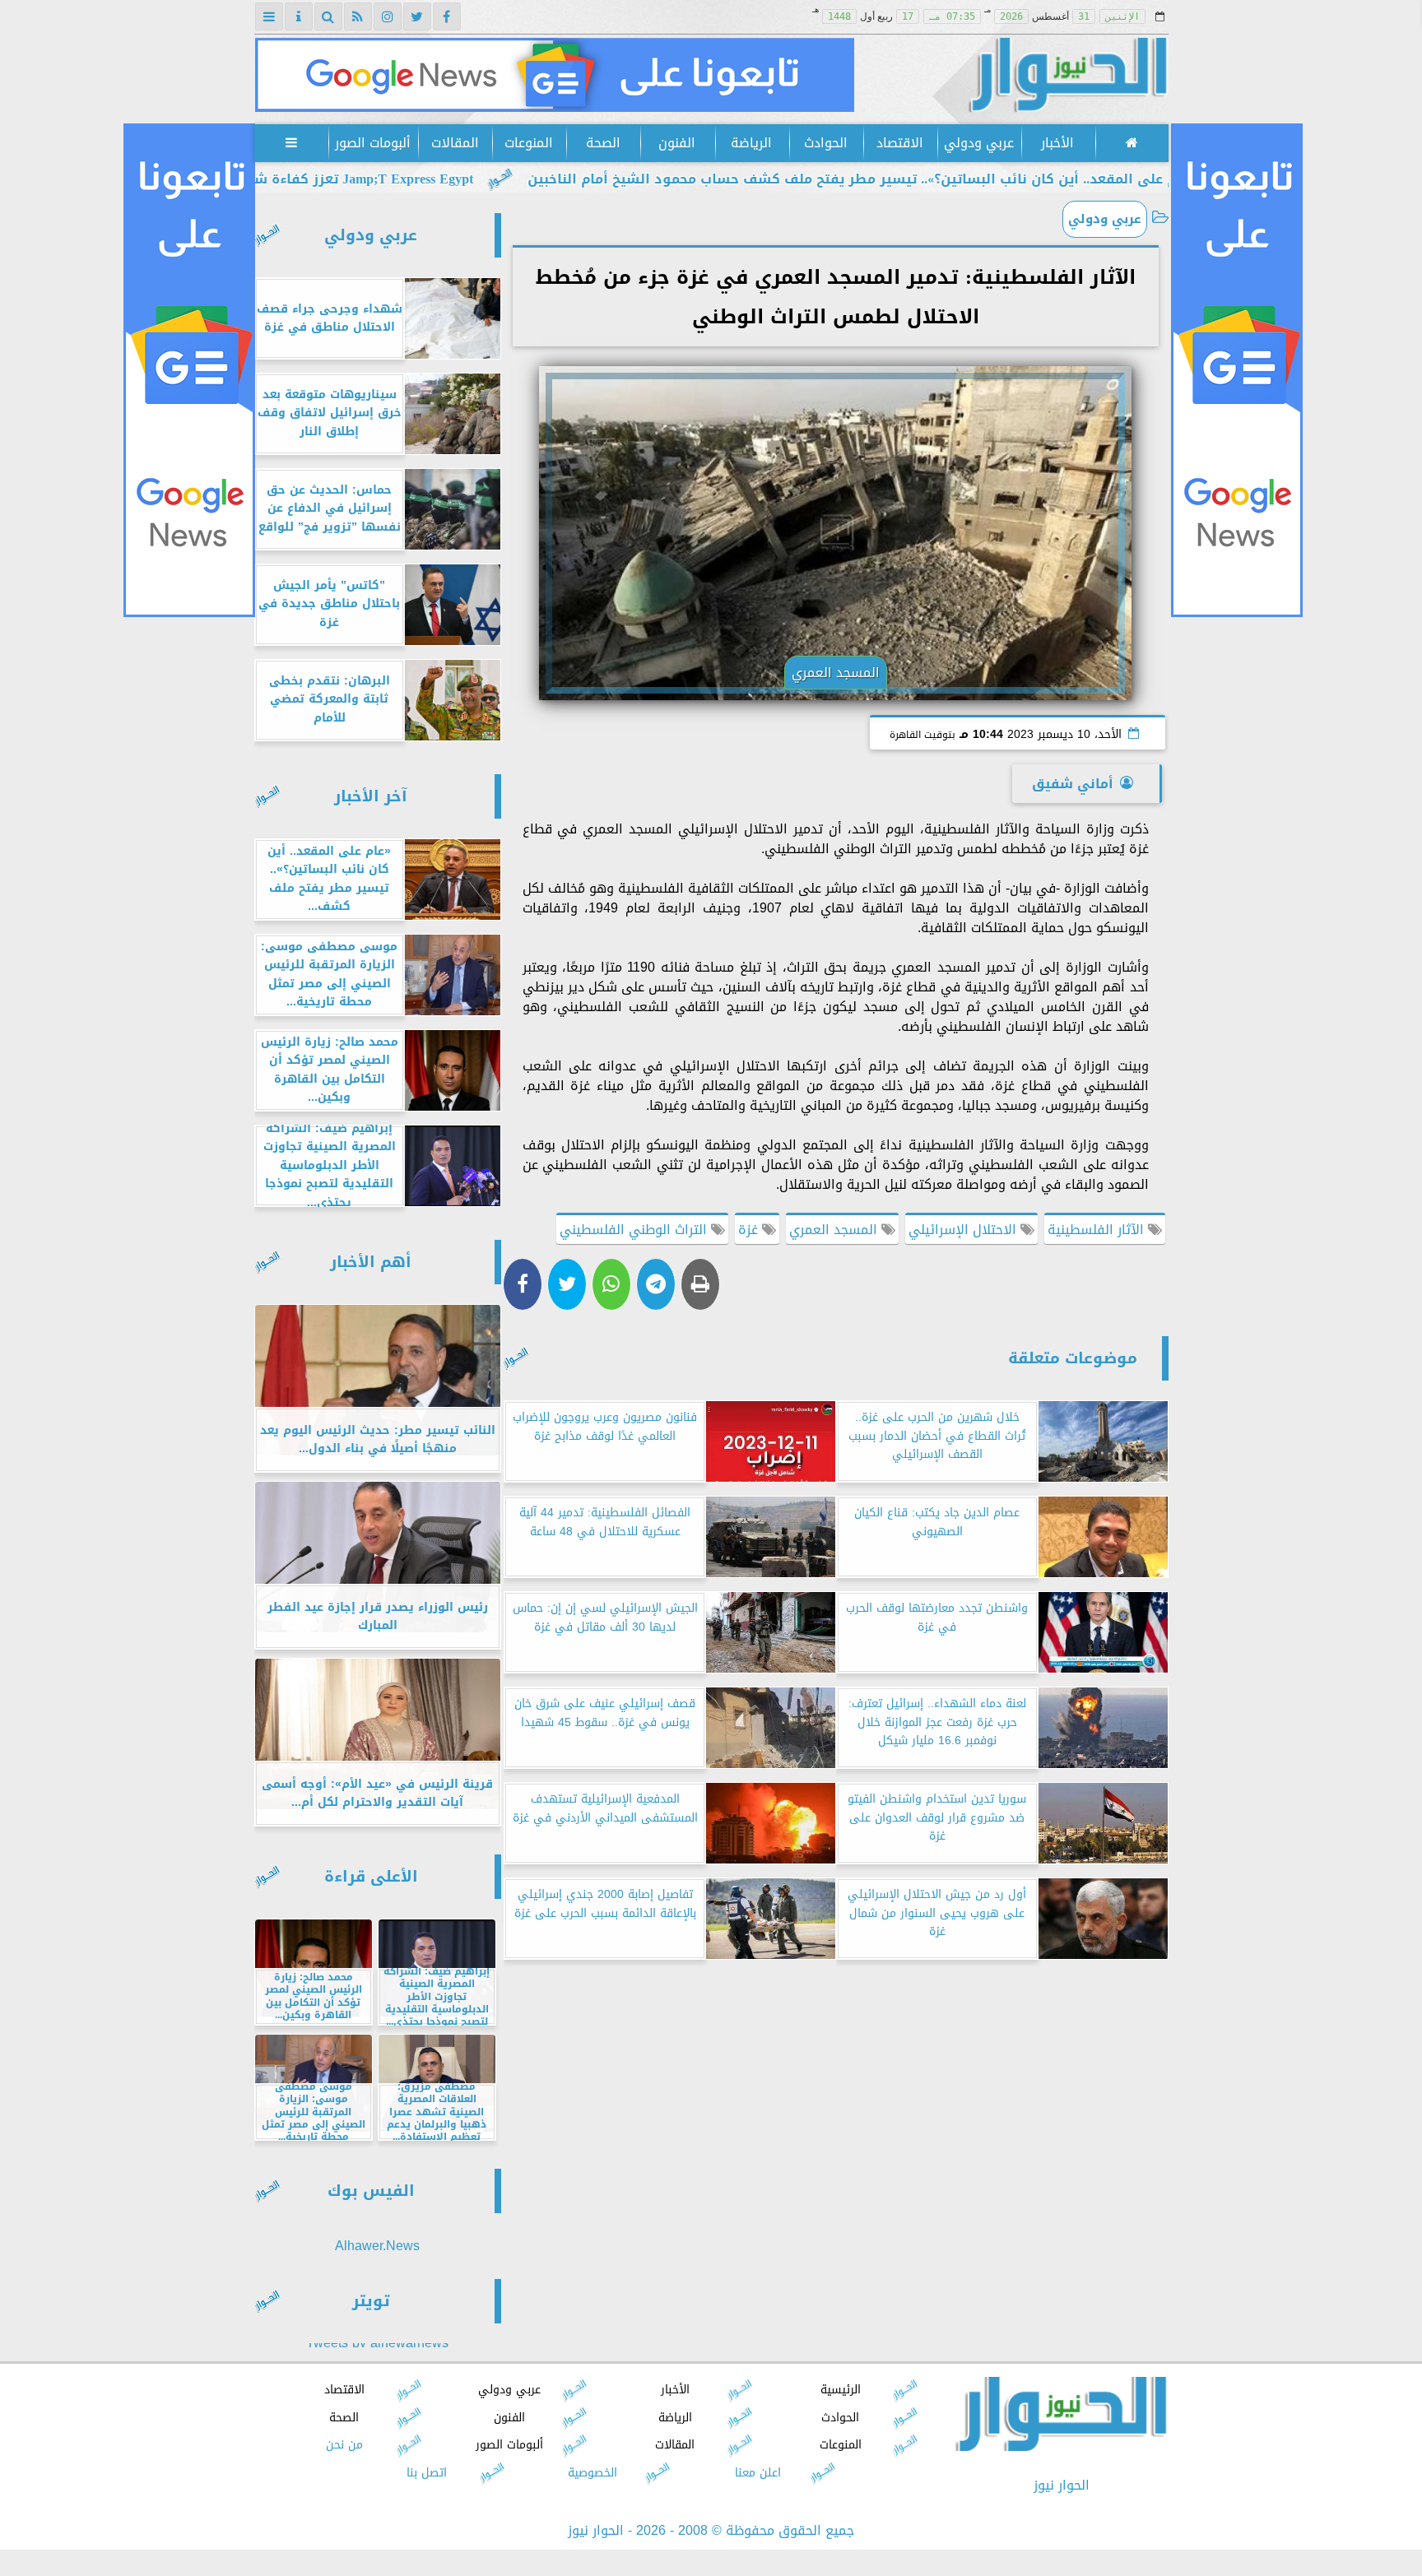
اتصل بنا (427, 2473)
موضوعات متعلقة (1073, 1358)
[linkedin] (388, 16)
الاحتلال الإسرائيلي (964, 1230)
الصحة (602, 143)
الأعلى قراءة (371, 1876)
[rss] (358, 16)
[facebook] (447, 16)
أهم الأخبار (371, 1262)
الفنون (677, 143)
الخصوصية (592, 2473)
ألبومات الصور (373, 143)
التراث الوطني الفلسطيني (635, 1230)
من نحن (344, 2445)
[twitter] (417, 16)
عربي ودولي (978, 143)
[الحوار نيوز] (555, 75)
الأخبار (1057, 143)
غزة (750, 1230)
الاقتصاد (899, 143)
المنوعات (529, 143)
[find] (328, 16)
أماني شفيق (1073, 784)
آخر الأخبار (371, 796)
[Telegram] (656, 1284)
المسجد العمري (835, 1230)
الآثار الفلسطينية (1098, 1230)
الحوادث (825, 143)
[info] (299, 16)
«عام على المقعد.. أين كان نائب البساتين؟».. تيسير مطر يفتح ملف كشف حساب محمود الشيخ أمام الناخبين (1011, 179)
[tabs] (269, 16)
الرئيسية (840, 2390)
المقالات (454, 143)
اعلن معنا (757, 2473)
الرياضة (751, 143)
